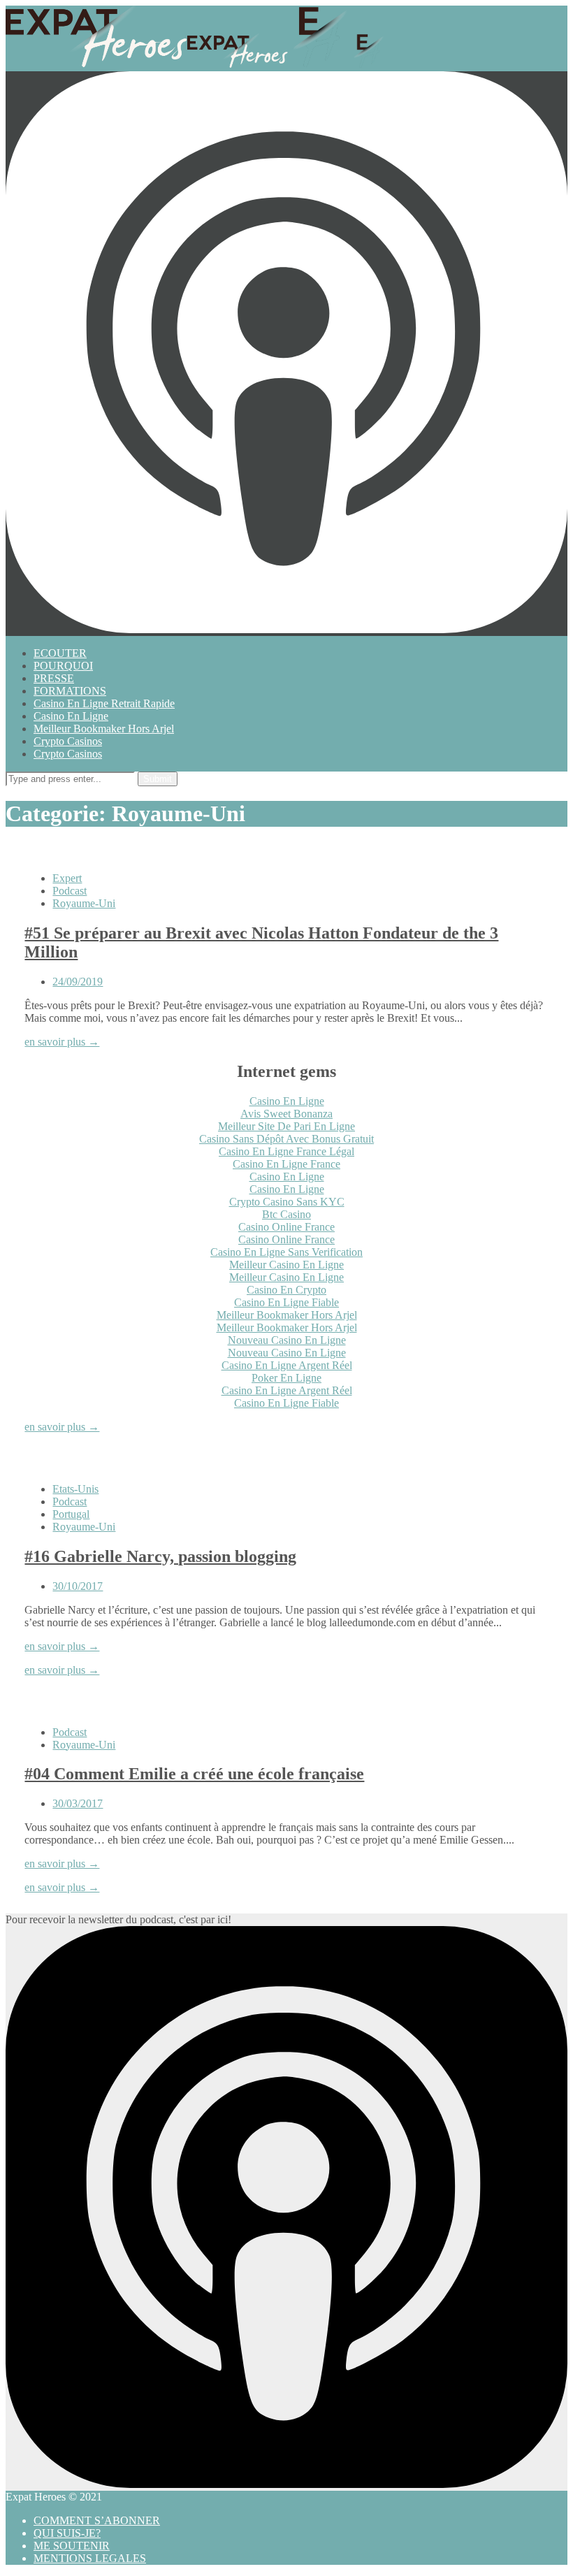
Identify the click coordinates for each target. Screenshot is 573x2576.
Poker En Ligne (286, 1378)
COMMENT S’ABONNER (97, 2520)
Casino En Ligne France (286, 1164)
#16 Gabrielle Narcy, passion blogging (160, 1556)
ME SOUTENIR (72, 2546)
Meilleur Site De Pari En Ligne (286, 1126)
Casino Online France (286, 1227)
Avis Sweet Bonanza (286, 1114)
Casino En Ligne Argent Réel (287, 1365)
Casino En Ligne (71, 716)
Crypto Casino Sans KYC (287, 1202)
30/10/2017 (78, 1586)
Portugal (71, 1514)
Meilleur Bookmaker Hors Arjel (104, 729)
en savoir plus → (62, 1042)
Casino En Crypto (286, 1290)
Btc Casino (286, 1214)
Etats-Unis (75, 1489)
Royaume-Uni (84, 903)
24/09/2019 (78, 982)
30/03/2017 (78, 1803)
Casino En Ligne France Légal (286, 1151)
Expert (67, 878)
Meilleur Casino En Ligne (286, 1265)
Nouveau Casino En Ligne (287, 1340)
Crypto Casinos (68, 741)
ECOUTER (60, 653)
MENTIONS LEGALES (90, 2558)
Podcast (70, 891)
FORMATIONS (70, 691)
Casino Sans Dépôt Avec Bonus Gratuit (286, 1139)
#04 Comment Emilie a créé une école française (194, 1774)
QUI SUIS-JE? (67, 2533)
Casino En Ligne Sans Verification (286, 1252)
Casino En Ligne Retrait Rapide (104, 703)
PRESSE (54, 678)
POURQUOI (63, 666)
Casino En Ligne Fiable (286, 1302)
